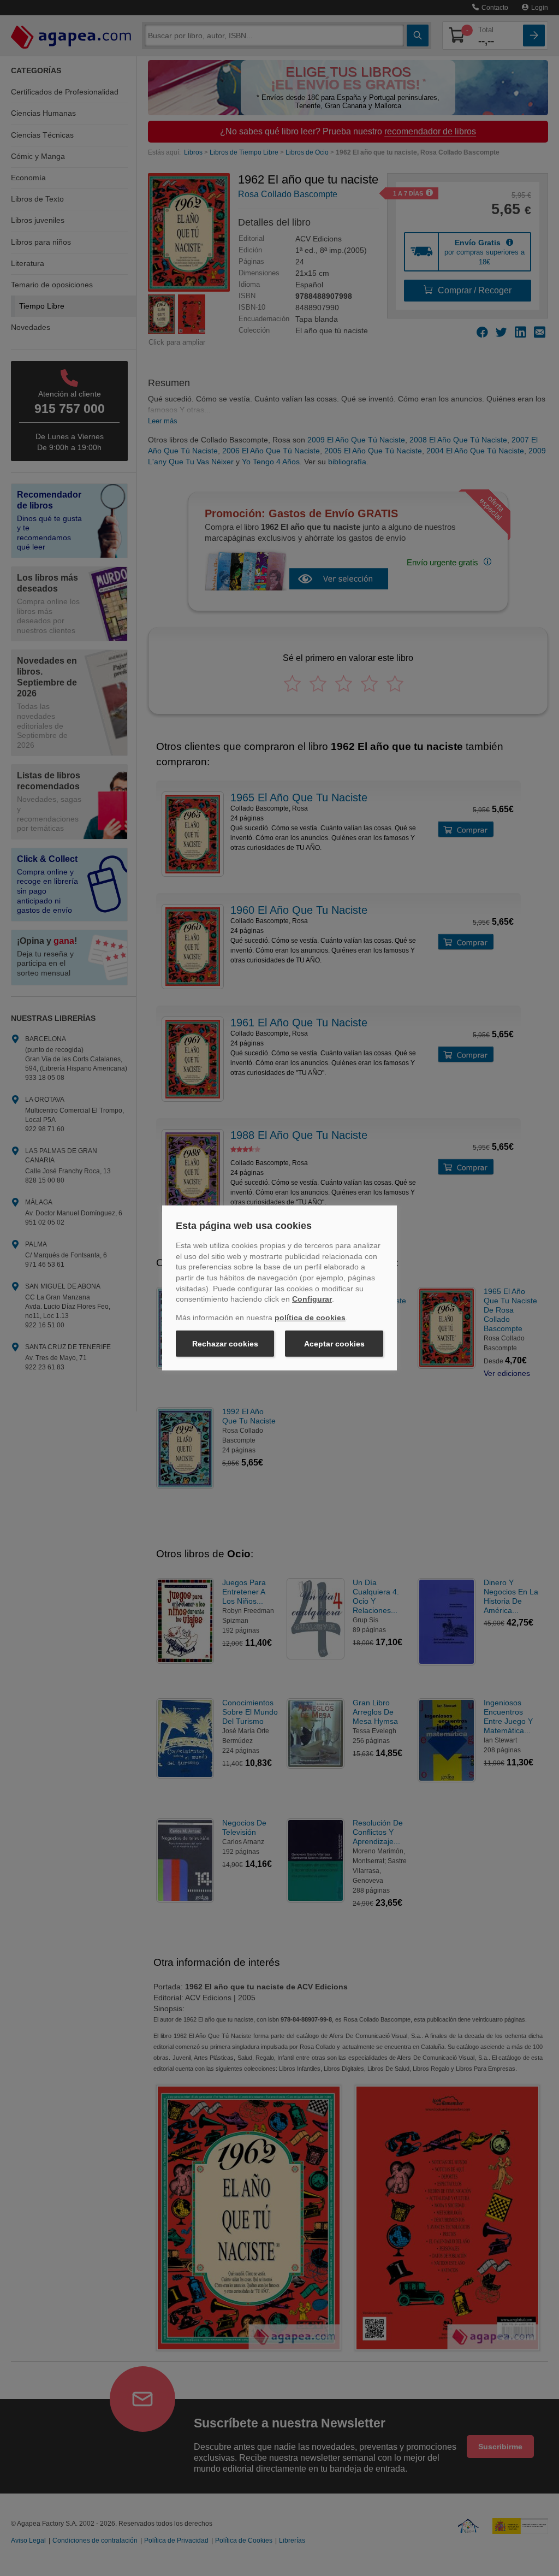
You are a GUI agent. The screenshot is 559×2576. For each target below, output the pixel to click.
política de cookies (310, 1317)
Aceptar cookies (334, 1344)
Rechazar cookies (225, 1344)
